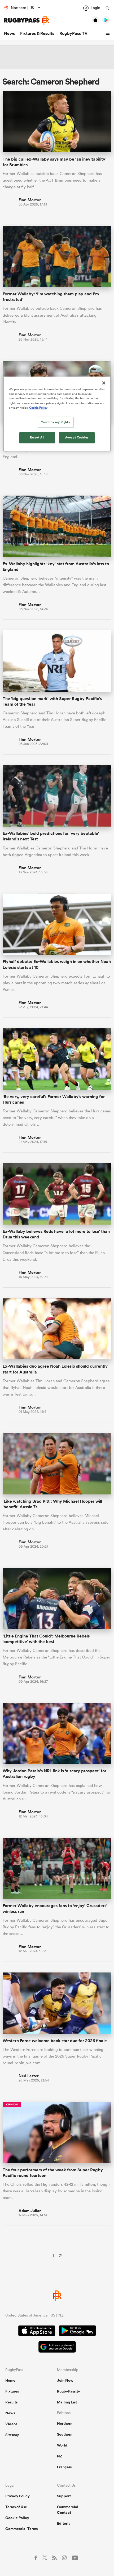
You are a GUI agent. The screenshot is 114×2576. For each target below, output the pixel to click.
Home (10, 2380)
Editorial (64, 2523)
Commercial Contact (68, 2510)
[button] (108, 33)
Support (64, 2496)
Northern (65, 2423)
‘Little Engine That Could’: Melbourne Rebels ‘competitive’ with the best (46, 1639)
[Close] (104, 383)
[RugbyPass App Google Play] (77, 2331)
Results (11, 2402)
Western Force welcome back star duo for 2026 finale (55, 2041)
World (62, 2445)
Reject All (37, 437)
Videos (11, 2424)
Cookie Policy (17, 2518)
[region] (57, 414)
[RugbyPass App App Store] (37, 2331)
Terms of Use (16, 2507)
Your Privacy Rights (55, 422)
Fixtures (12, 2391)
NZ (60, 2456)
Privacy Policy (17, 2496)
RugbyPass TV (73, 33)
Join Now (65, 2380)
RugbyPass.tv (69, 2391)
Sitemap (12, 2435)
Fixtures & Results (37, 33)
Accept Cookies (77, 437)
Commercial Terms (21, 2529)
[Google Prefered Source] (57, 2347)
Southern (65, 2434)
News (9, 33)
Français (64, 2467)
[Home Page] (27, 20)
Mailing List (67, 2402)
